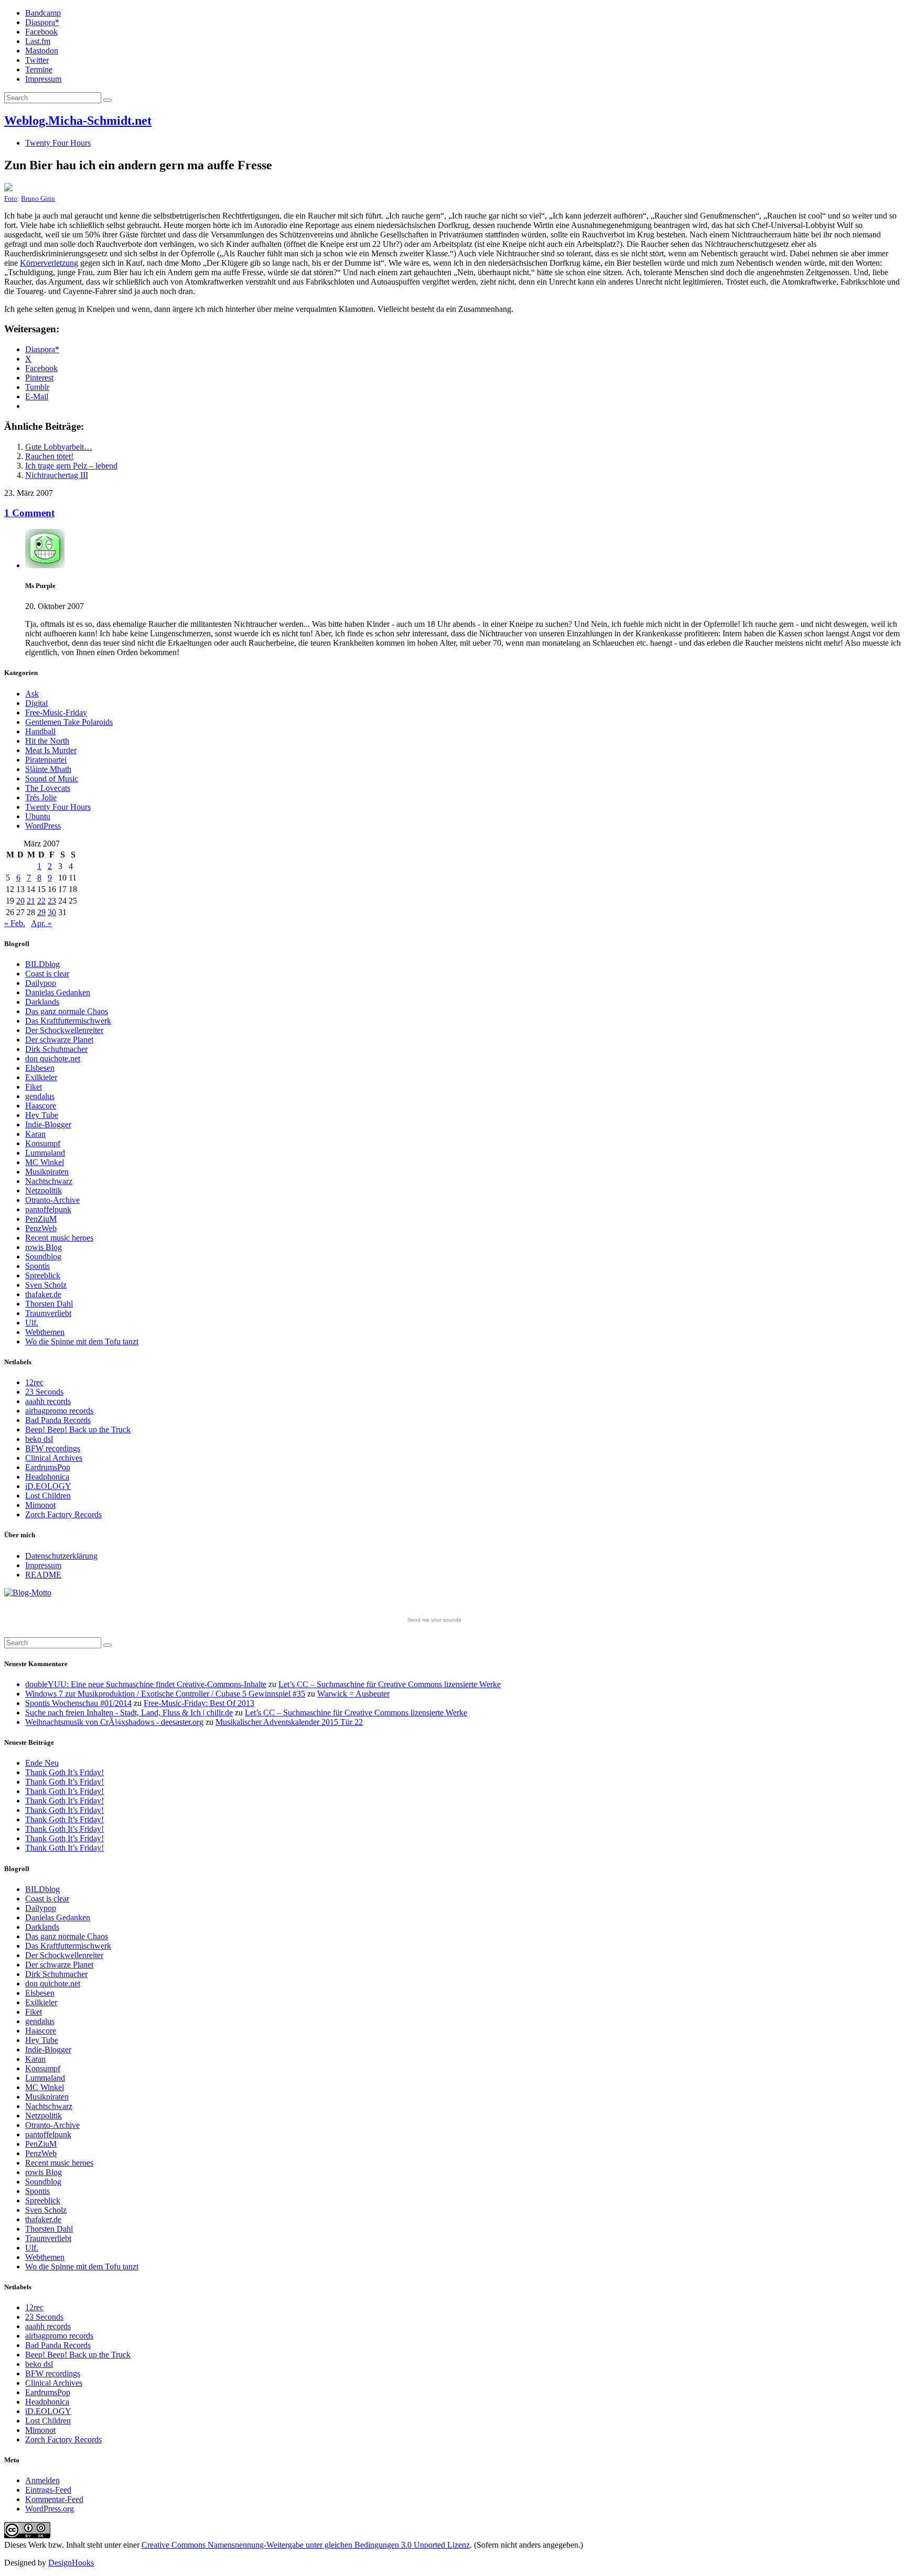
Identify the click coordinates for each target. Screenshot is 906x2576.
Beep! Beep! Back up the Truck (78, 1430)
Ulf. (32, 1323)
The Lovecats (48, 788)
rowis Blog (44, 1247)
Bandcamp (43, 13)
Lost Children (48, 1496)
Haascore (41, 1106)
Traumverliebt (48, 1313)
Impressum (43, 79)
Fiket (34, 1087)
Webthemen (45, 1332)
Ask (32, 694)
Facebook (41, 32)
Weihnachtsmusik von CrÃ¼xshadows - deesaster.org (114, 1722)
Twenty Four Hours (58, 143)
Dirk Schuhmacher (56, 1049)
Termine (39, 69)
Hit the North (47, 741)
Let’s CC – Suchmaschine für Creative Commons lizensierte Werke (390, 1684)
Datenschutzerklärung (61, 1556)
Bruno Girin (38, 198)
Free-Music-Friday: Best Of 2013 (199, 1703)
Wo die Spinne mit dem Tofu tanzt (82, 1341)
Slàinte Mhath (48, 769)
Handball (40, 731)
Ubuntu (38, 816)
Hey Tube (42, 1115)
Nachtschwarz (49, 1181)
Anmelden (42, 2480)
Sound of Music (52, 779)
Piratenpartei (46, 760)
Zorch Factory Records (63, 1514)
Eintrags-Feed (48, 2490)
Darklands (42, 1002)
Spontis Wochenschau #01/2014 (78, 1703)
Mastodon (42, 51)
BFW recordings (53, 1448)
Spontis (37, 1266)
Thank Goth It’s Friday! (64, 1772)
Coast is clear (47, 974)
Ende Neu (42, 1763)
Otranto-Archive (52, 1200)
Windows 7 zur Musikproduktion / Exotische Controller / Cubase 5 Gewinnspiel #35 (165, 1694)
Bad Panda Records (58, 1420)
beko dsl (39, 1439)
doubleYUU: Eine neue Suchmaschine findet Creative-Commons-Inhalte (146, 1684)
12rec (34, 1382)
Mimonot (40, 1505)
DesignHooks (71, 2563)
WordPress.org (50, 2509)
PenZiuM (41, 1219)
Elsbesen (40, 1068)
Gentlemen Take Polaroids (69, 722)
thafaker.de (43, 1294)
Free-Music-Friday (56, 713)
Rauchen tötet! (49, 456)
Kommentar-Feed (54, 2499)
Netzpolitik (44, 1191)
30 (52, 912)
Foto (11, 198)
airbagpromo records (59, 1411)
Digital (36, 703)
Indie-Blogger (48, 1124)
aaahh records (48, 1401)
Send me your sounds (434, 1620)
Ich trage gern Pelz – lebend (71, 466)
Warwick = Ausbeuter (353, 1694)
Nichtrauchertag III (57, 475)
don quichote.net (53, 1058)
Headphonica (47, 1477)
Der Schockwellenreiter (64, 1030)
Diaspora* (42, 22)
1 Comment (29, 513)
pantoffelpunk (48, 1209)
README (43, 1575)
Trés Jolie (41, 797)
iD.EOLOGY (48, 1486)
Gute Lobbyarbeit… (59, 447)
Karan (35, 1134)
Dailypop (41, 983)
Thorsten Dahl (49, 1304)
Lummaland (45, 1153)
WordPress (43, 826)
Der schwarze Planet (59, 1040)
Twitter (37, 60)
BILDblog (42, 964)
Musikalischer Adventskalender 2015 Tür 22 (289, 1722)
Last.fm (38, 41)
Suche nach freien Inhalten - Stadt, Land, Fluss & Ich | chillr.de (129, 1713)
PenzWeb (41, 1228)
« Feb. (15, 923)
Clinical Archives (54, 1458)
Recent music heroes (59, 1238)
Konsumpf (43, 1143)
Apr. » (41, 923)
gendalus (40, 1096)
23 (52, 901)
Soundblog (43, 1257)
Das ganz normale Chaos (67, 1011)
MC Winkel (45, 1162)
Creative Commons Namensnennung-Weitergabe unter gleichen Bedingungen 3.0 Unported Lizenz (306, 2545)
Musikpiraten (47, 1172)
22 (41, 901)
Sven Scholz (46, 1285)
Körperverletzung (49, 263)
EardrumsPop (48, 1467)
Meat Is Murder (51, 750)
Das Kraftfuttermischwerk (68, 1021)
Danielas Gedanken (58, 992)
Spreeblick (43, 1275)
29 (41, 912)
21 (31, 901)
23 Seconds (44, 1392)
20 (20, 901)
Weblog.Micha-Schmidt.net (78, 121)
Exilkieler (41, 1077)
